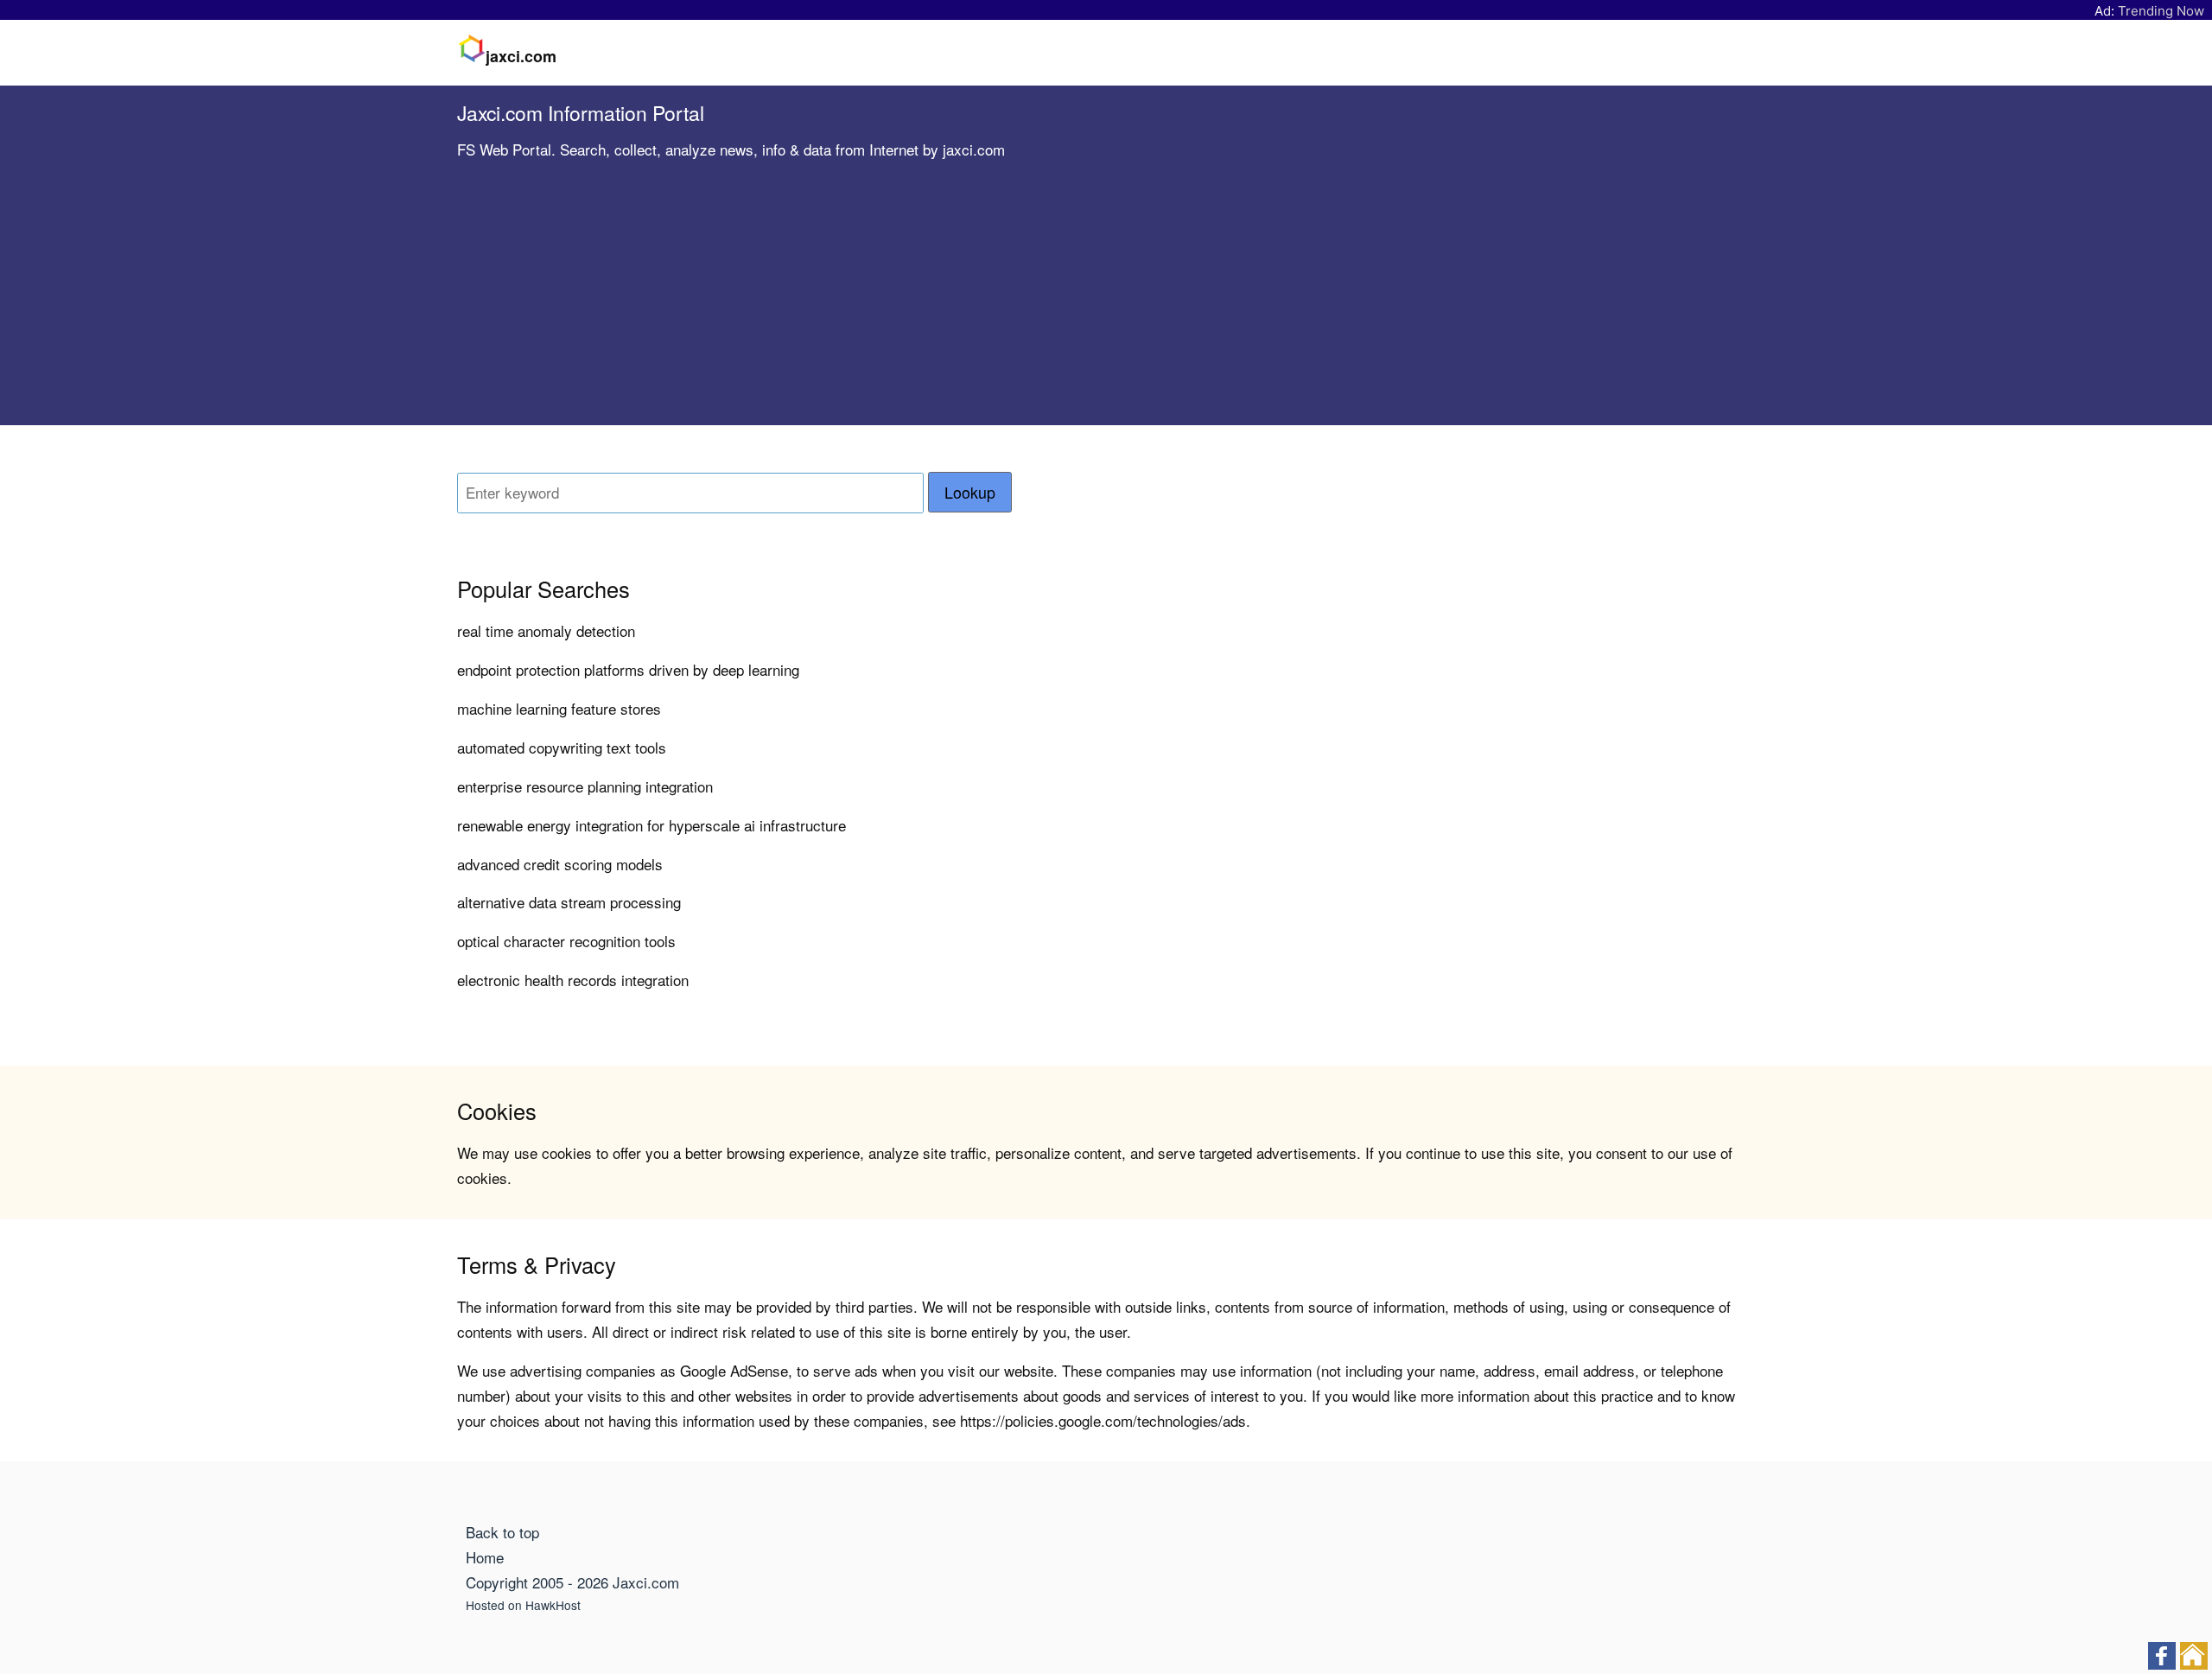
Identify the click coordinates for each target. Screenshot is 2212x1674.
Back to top (502, 1532)
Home (485, 1557)
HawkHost (553, 1605)
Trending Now (2161, 11)
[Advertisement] (1106, 304)
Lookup (970, 492)
